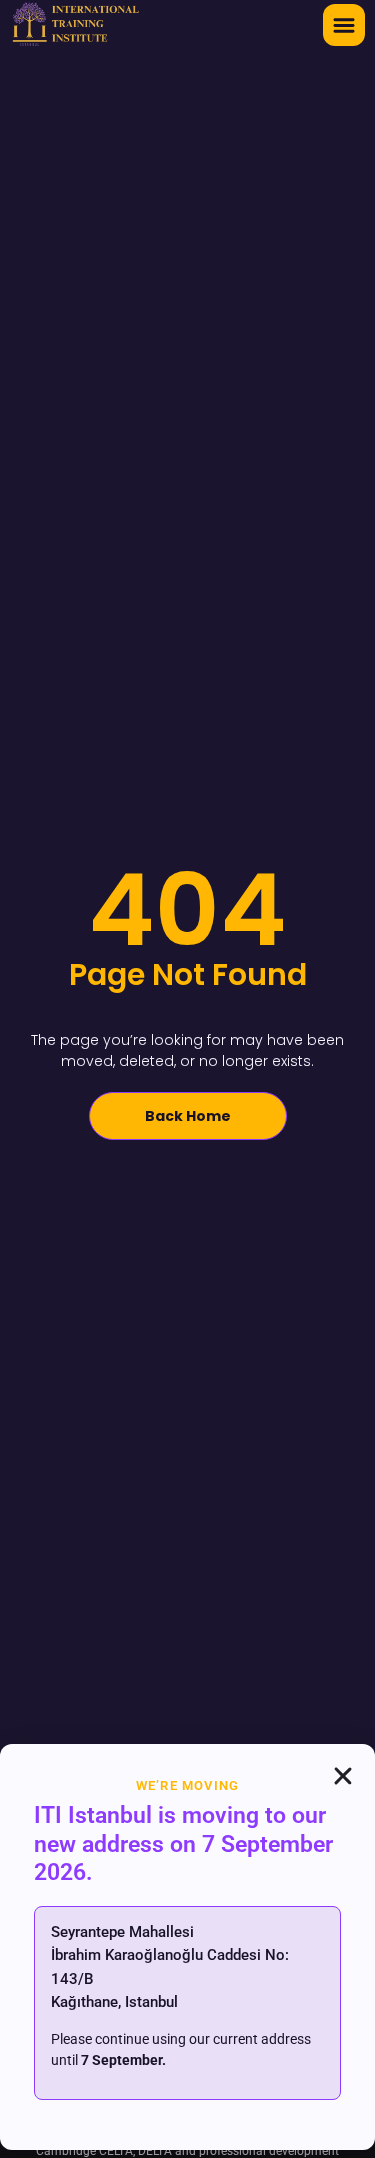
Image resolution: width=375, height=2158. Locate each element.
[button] (344, 25)
